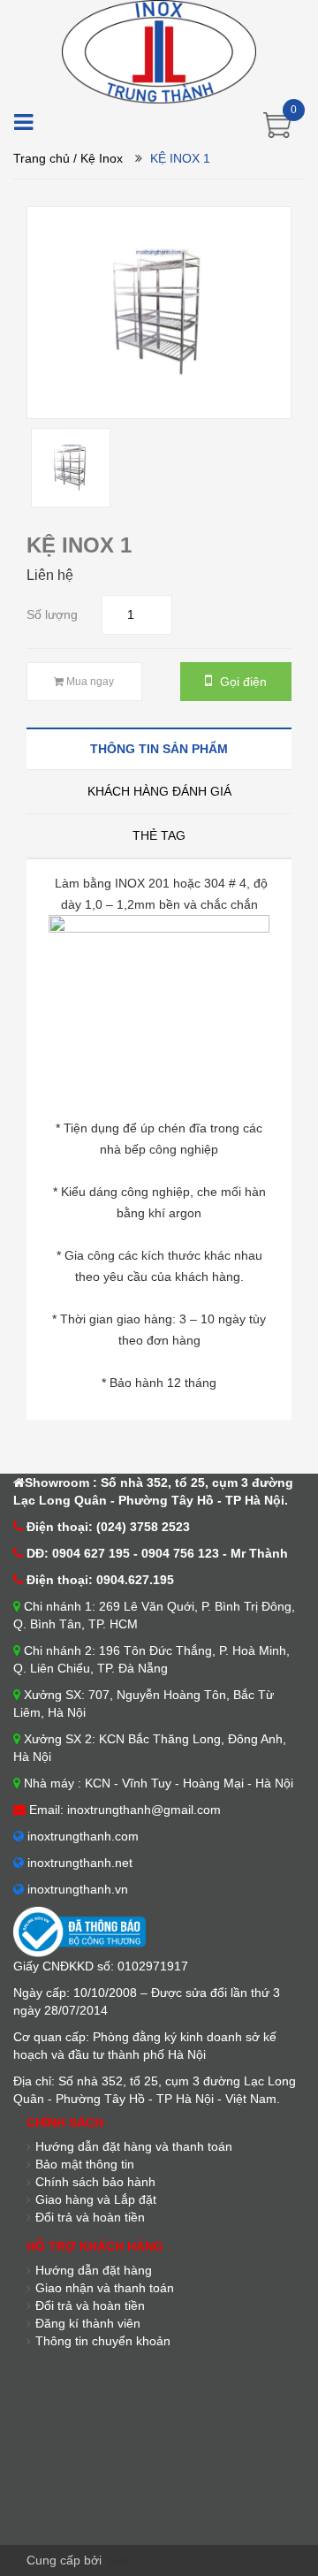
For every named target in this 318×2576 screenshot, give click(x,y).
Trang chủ (42, 158)
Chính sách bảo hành (95, 2182)
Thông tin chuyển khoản (103, 2341)
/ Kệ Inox (98, 158)
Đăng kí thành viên (88, 2323)
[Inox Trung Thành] (159, 50)
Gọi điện (242, 682)
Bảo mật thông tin (85, 2164)
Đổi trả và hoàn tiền (90, 2217)
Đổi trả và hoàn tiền (90, 2305)
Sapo (120, 2560)
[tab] (159, 748)
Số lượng (52, 614)
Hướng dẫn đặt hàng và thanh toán (134, 2146)
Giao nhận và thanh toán (105, 2288)
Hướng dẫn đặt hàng (94, 2270)
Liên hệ (50, 575)
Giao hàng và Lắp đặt (96, 2199)
